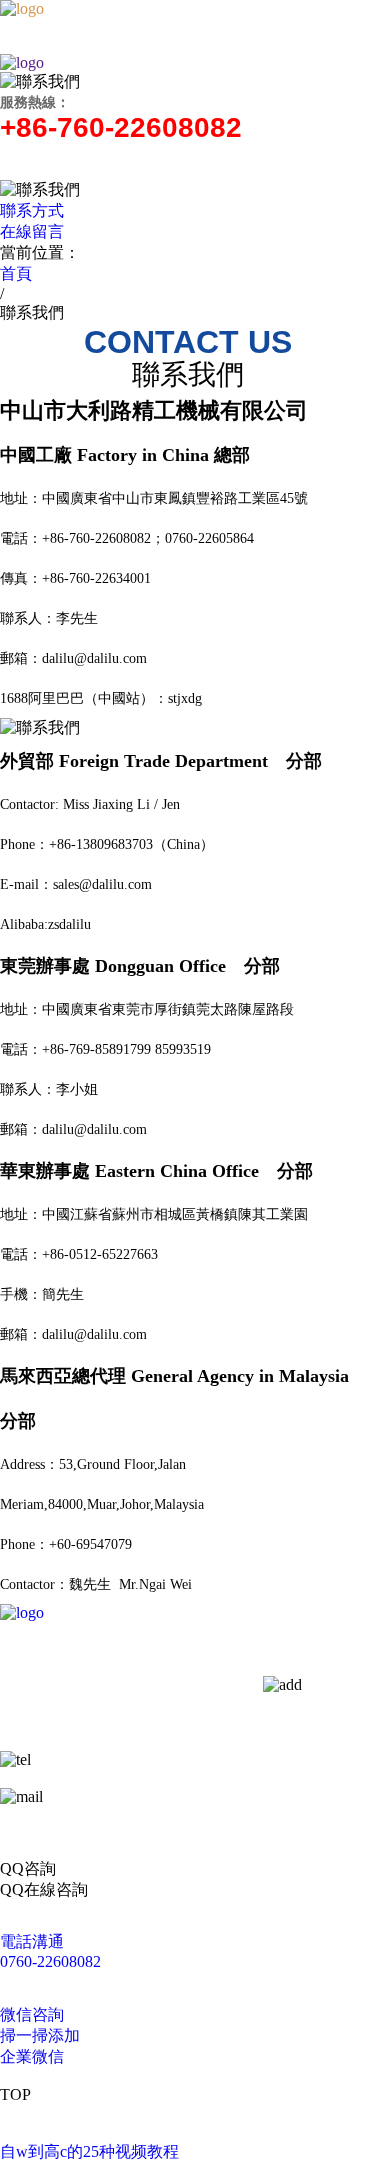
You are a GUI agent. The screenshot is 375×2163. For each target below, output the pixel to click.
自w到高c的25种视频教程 (89, 2151)
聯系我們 (201, 1723)
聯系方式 (32, 210)
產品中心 (70, 1693)
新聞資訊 (70, 1723)
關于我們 (70, 1663)
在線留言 (32, 231)
